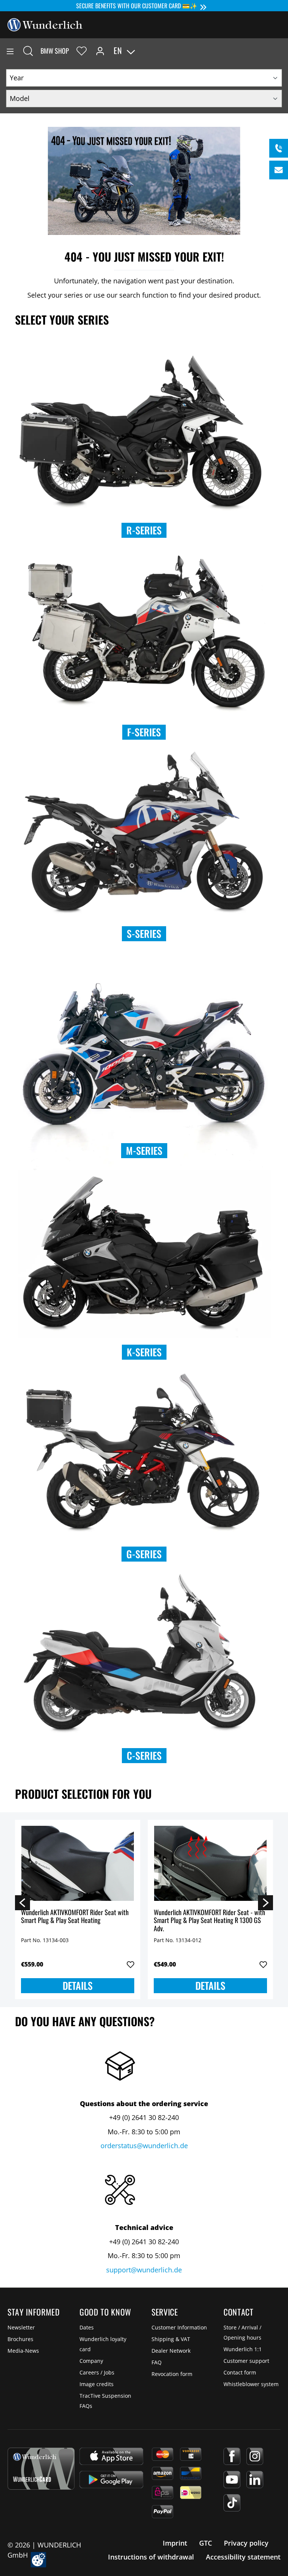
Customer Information (179, 2327)
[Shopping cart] (282, 51)
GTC (205, 2543)
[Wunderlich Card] (41, 2469)
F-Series (144, 732)
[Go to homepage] (45, 24)
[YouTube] (232, 2480)
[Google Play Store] (111, 2480)
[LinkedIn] (255, 2480)
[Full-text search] (28, 51)
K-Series (144, 1352)
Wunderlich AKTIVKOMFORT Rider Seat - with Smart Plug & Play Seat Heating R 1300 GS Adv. (209, 1921)
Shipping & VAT (171, 2339)
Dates (87, 2327)
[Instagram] (255, 2456)
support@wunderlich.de (144, 2270)
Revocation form (172, 2374)
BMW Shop (55, 51)
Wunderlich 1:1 (243, 2349)
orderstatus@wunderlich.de (144, 2146)
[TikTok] (232, 2503)
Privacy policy (246, 2543)
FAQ (157, 2362)
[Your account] (100, 51)
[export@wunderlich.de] (279, 170)
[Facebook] (232, 2456)
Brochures (20, 2339)
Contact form (240, 2372)
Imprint (175, 2543)
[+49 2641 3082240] (279, 148)
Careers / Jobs (97, 2372)
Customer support (246, 2361)
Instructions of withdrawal (151, 2557)
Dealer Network (171, 2351)
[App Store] (111, 2456)
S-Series (144, 934)
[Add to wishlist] (130, 1965)
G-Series (144, 1554)
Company (91, 2361)
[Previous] (22, 1902)
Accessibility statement (243, 2557)
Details (78, 1985)
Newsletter (21, 2327)
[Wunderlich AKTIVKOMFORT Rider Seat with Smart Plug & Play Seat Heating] (78, 1863)
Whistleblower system (251, 2384)
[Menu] (10, 51)
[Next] (265, 1902)
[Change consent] (38, 2560)
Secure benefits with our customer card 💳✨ (137, 6)
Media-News (23, 2351)
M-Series (144, 1150)
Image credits (97, 2384)
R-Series (144, 530)
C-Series (144, 1755)
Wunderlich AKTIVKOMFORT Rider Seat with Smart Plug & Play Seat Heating (75, 1917)
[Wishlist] (82, 51)
